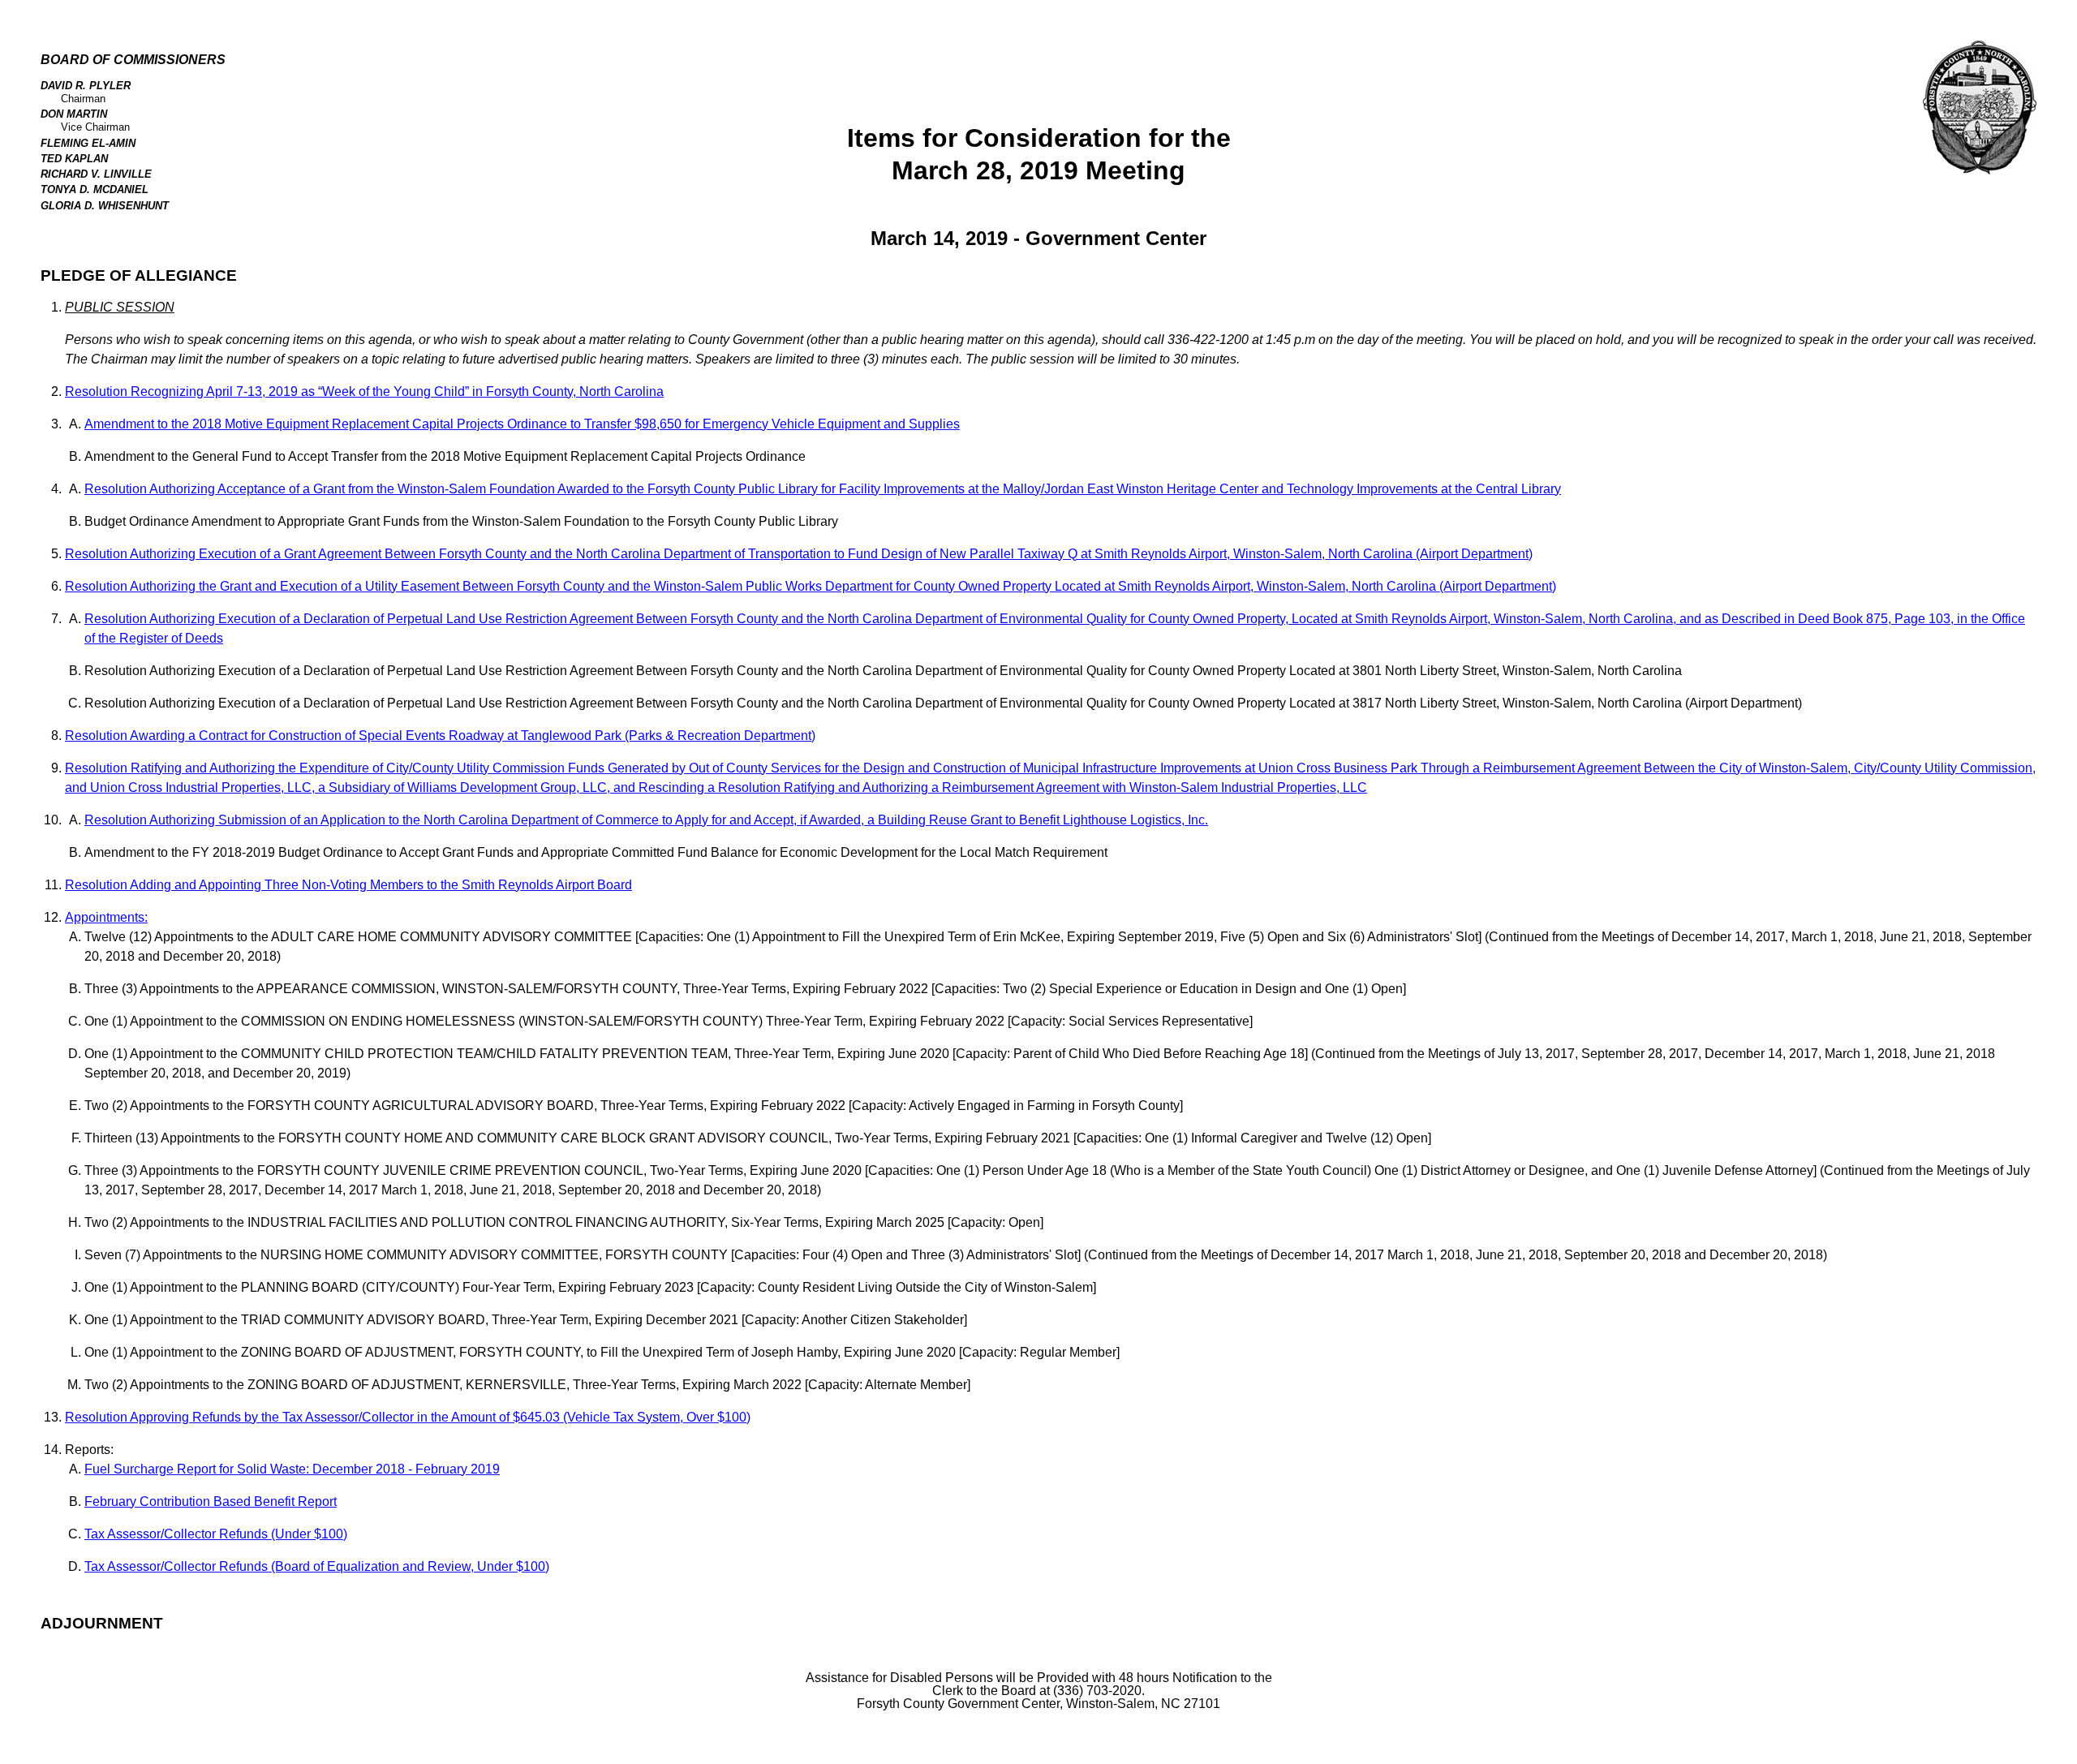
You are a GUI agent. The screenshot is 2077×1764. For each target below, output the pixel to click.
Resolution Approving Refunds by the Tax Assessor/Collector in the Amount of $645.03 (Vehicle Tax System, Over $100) (408, 1417)
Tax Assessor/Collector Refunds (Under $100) (216, 1534)
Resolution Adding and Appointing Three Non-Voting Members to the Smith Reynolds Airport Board (348, 885)
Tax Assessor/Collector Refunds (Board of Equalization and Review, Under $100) (317, 1566)
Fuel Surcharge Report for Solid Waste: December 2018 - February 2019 (292, 1469)
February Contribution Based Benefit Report (211, 1502)
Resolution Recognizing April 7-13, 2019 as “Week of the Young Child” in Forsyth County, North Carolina (364, 392)
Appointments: (106, 917)
